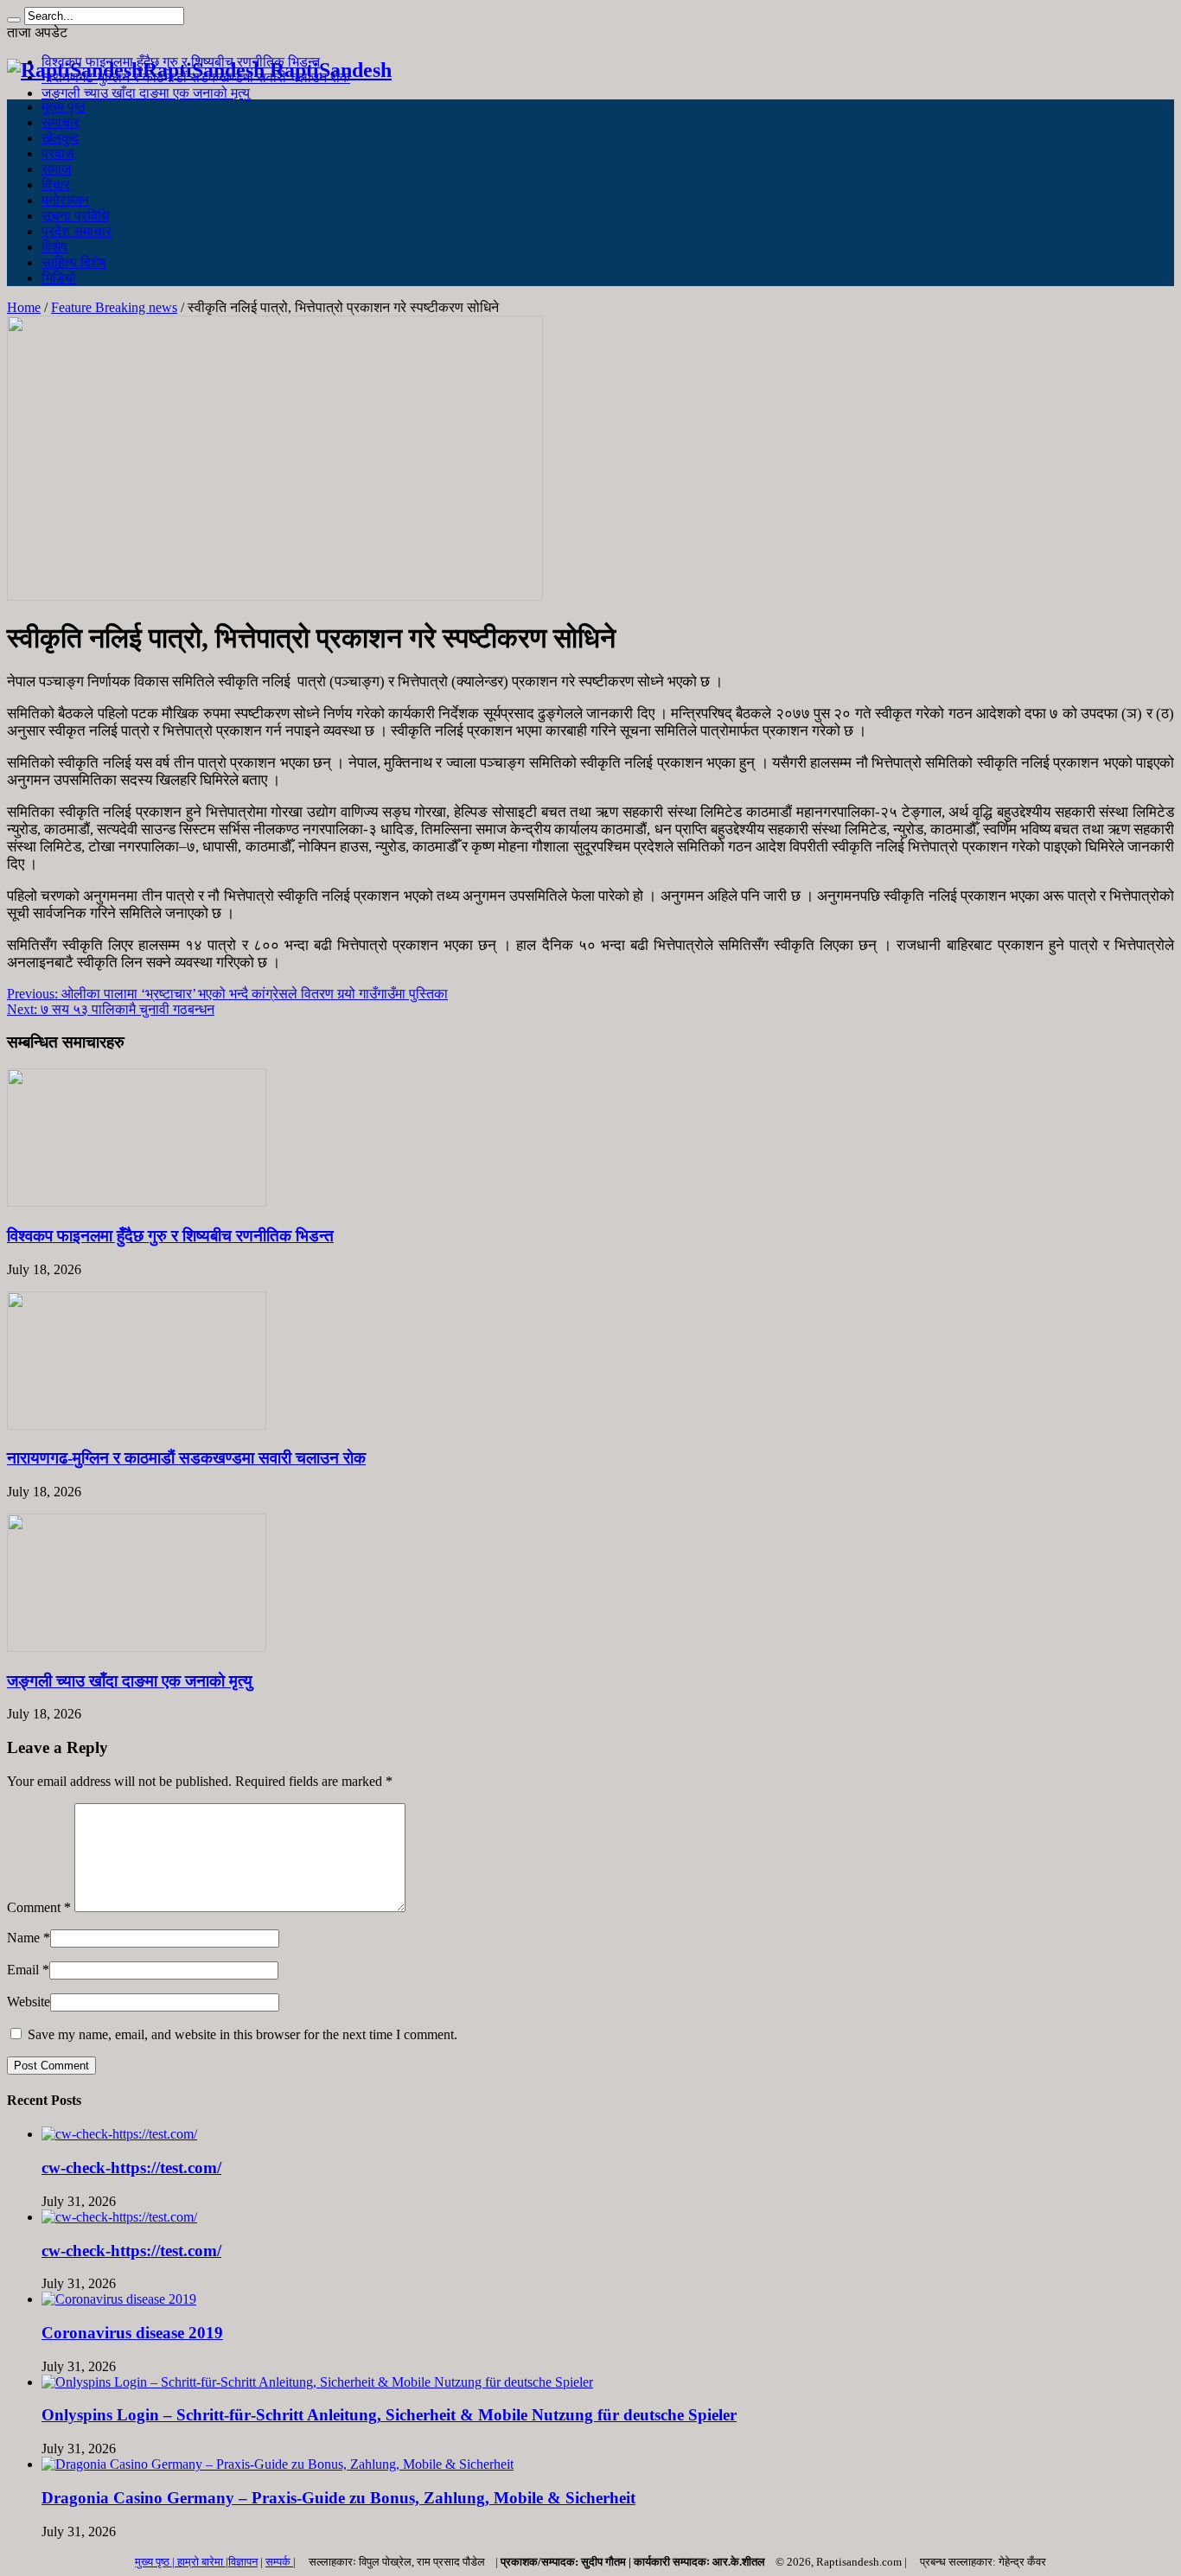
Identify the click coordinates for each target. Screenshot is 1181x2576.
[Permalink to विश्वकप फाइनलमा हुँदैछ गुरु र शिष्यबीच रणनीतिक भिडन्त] (137, 1202)
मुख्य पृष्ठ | (156, 2562)
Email (23, 1970)
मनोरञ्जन (65, 200)
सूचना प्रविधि (75, 216)
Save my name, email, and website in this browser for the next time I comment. (243, 2034)
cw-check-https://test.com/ (131, 2168)
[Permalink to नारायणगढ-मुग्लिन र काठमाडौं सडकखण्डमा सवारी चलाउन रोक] (137, 1425)
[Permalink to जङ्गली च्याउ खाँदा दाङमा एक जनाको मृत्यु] (137, 1647)
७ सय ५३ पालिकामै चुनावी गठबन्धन (111, 1009)
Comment (39, 1907)
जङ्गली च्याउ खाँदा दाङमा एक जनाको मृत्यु (146, 93)
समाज (56, 169)
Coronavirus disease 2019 (132, 2333)
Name (23, 1938)
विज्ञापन (243, 2562)
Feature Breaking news (114, 307)
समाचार (61, 122)
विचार (56, 185)
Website (29, 2002)
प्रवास (58, 153)
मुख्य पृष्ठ (64, 107)
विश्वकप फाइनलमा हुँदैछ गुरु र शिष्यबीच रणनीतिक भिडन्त (170, 1236)
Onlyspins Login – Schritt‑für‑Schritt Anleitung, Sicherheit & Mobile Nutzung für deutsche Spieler (389, 2415)
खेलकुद (60, 138)
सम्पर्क (279, 2562)
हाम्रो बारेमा (201, 2562)
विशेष (54, 247)
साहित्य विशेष (74, 262)
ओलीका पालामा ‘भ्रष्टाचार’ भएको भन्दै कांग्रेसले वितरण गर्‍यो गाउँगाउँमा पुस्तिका (227, 994)
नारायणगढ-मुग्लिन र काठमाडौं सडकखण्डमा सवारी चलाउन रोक (186, 1458)
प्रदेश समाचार (77, 231)
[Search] (14, 20)
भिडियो (59, 278)
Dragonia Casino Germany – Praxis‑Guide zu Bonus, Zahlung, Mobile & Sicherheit (338, 2498)
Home (24, 307)
